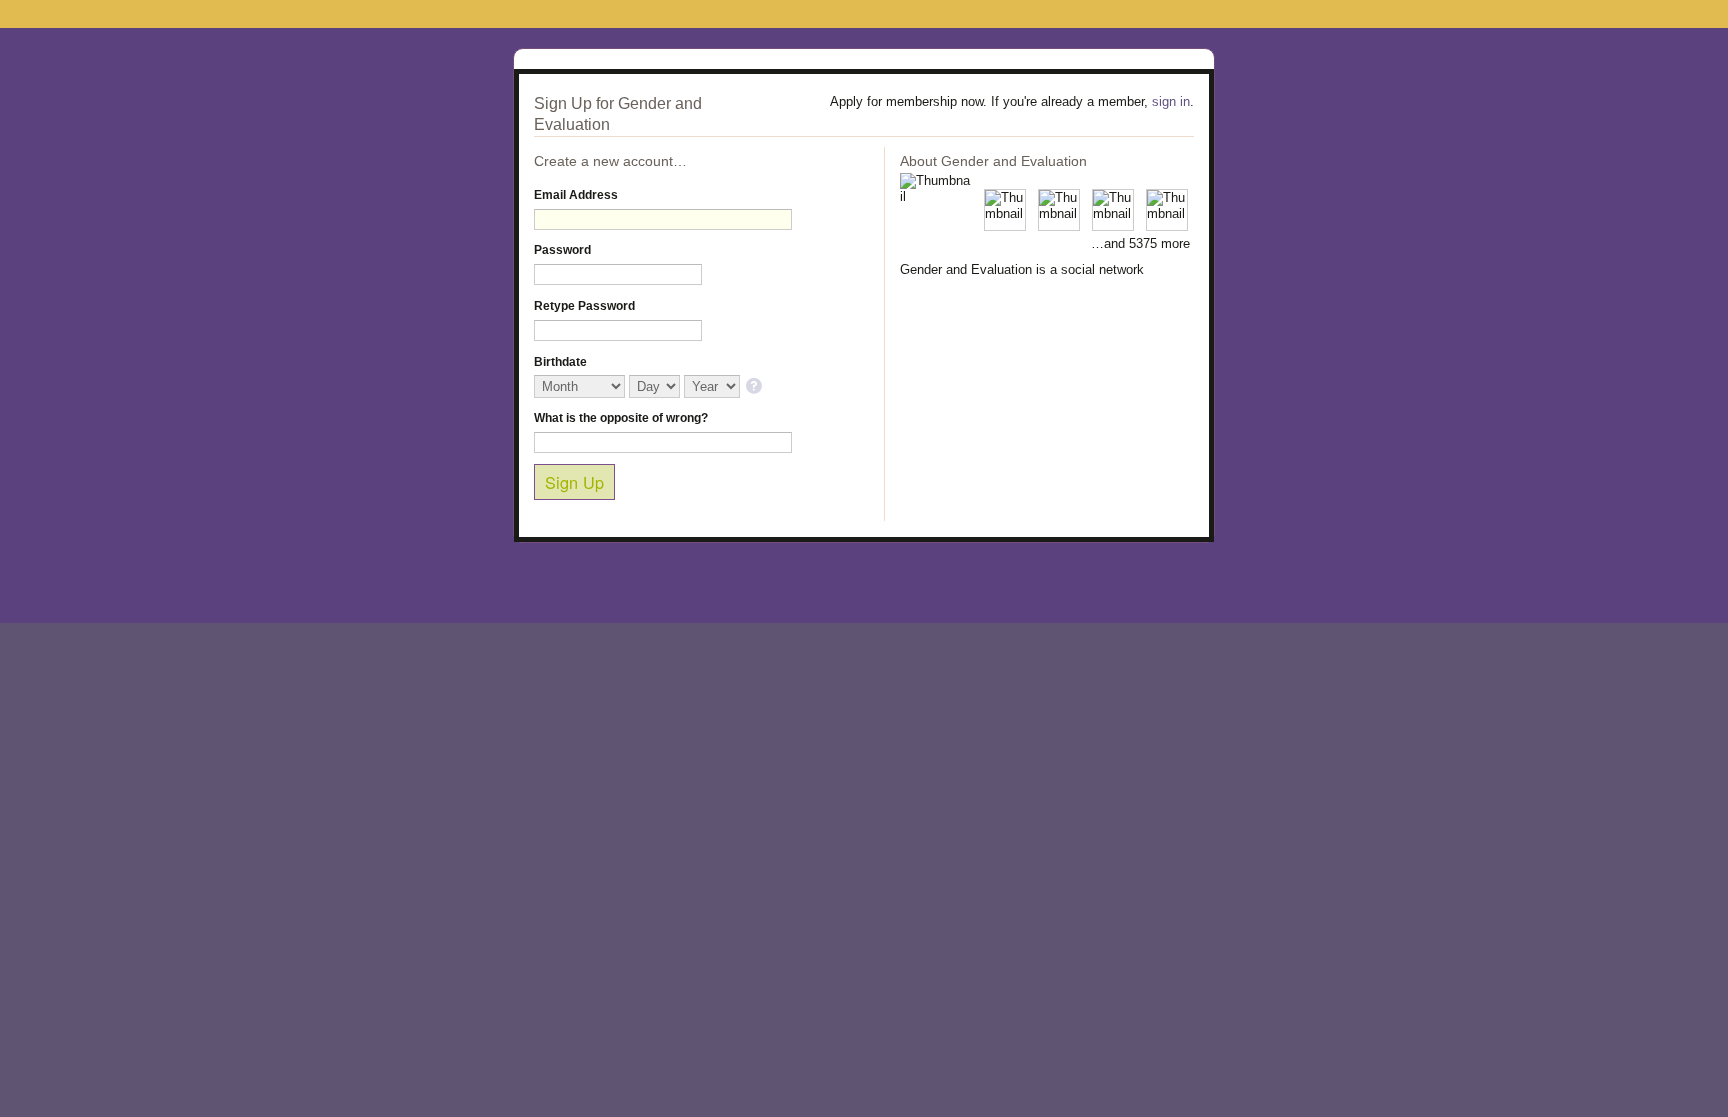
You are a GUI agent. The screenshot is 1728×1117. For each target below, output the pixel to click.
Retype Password (584, 306)
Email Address (576, 195)
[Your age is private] (755, 387)
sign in (1171, 101)
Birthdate (560, 362)
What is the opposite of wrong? (621, 418)
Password (562, 250)
